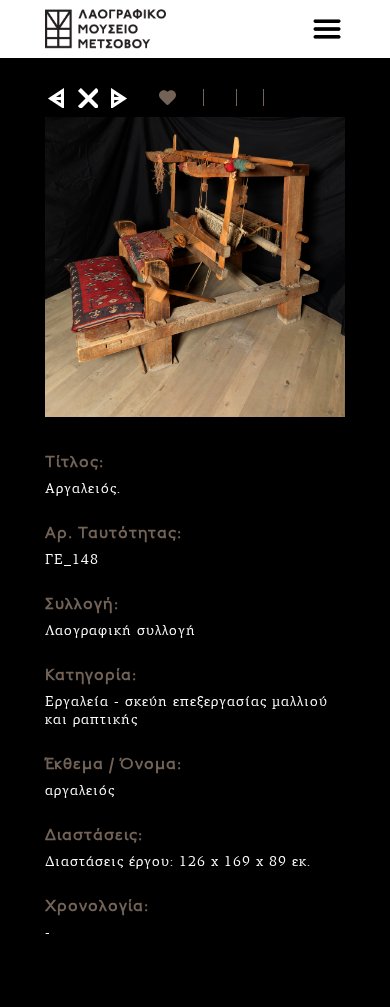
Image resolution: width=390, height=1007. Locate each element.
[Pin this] (272, 97)
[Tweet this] (250, 97)
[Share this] (220, 97)
